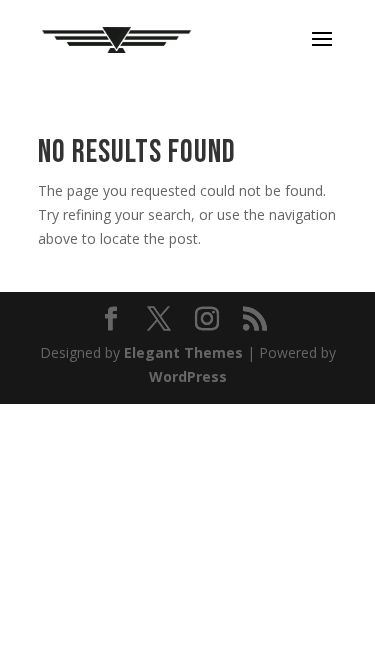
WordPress (188, 376)
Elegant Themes (183, 352)
